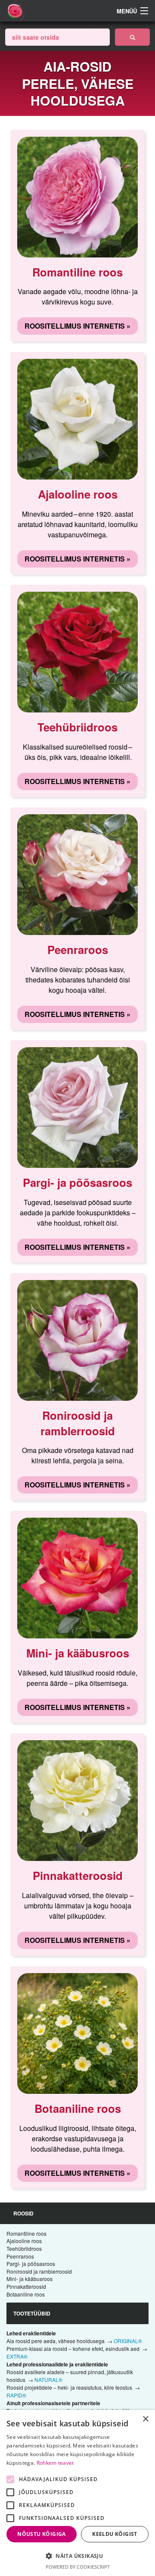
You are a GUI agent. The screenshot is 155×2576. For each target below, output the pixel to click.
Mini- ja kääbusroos (29, 2279)
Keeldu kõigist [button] (115, 2534)
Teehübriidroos (24, 2248)
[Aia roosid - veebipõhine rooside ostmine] (132, 37)
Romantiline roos (26, 2233)
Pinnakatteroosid (26, 2286)
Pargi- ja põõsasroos (31, 2264)
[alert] (77, 2493)
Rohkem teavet (55, 2463)
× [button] (145, 2419)
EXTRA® (17, 2356)
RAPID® (16, 2395)
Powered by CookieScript (78, 2567)
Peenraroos (20, 2256)
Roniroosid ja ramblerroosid (39, 2271)
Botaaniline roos (26, 2294)
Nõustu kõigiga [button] (42, 2534)
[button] (77, 2556)
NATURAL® (48, 2380)
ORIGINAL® (128, 2341)
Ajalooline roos (24, 2241)
